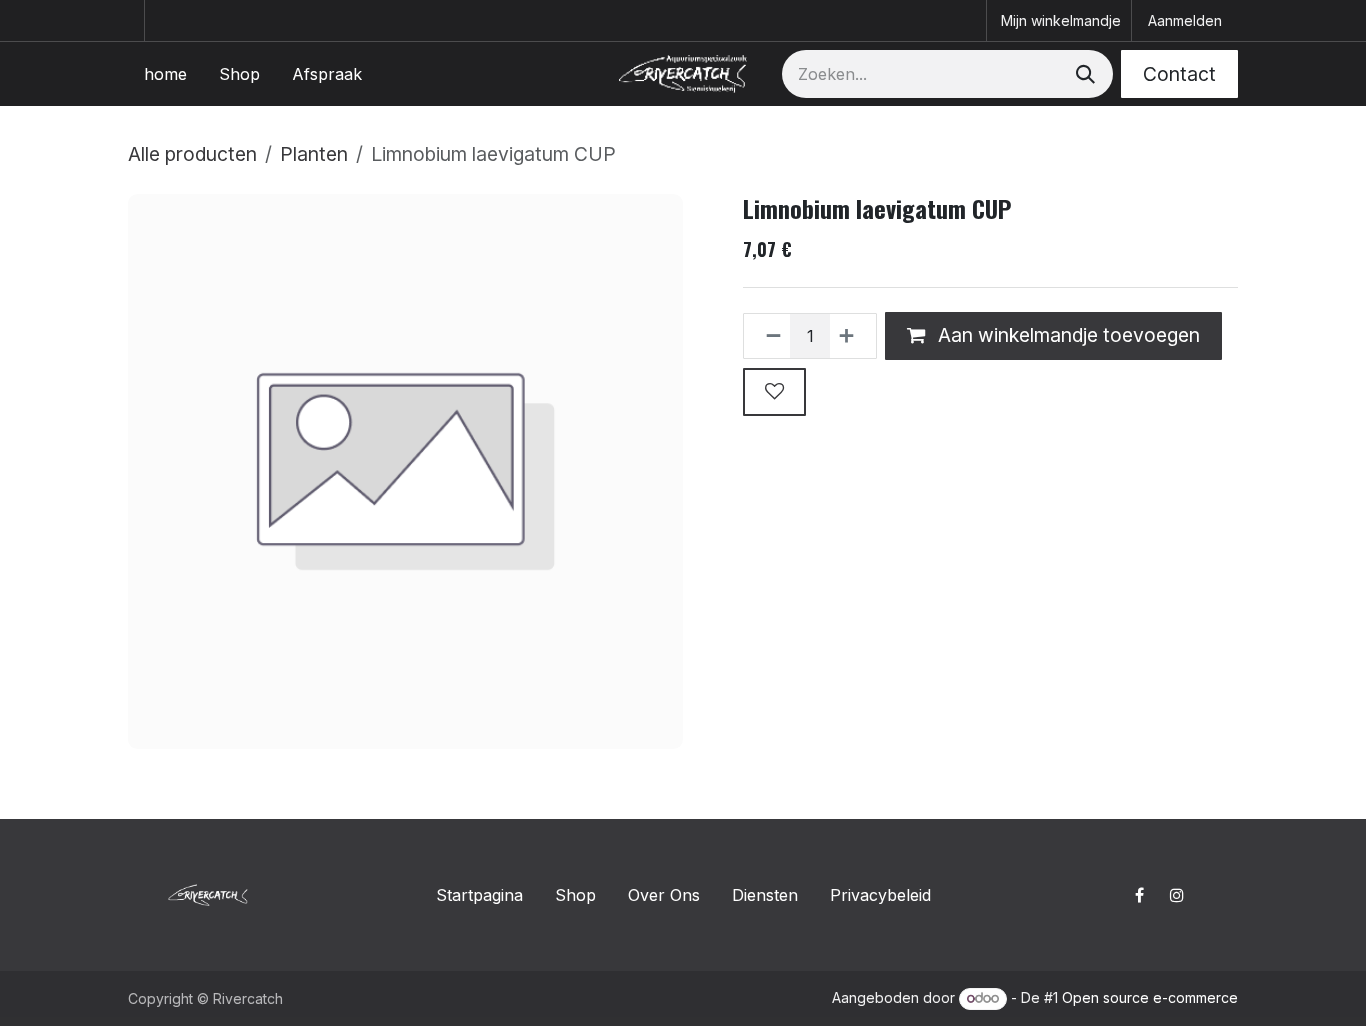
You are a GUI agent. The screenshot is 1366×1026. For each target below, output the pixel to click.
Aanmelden (1185, 20)
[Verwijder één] (767, 336)
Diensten (765, 895)
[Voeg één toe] (852, 336)
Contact (1179, 74)
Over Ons (664, 895)
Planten (314, 154)
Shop (575, 895)
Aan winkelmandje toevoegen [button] (1066, 335)
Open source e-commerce (1150, 997)
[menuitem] (165, 74)
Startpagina (479, 895)
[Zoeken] (1083, 74)
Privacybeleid (880, 895)
